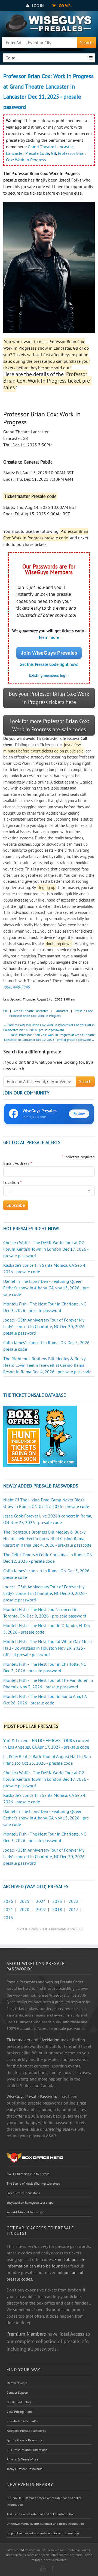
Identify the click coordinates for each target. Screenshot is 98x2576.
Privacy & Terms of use (22, 2459)
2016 (8, 1918)
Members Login (17, 2383)
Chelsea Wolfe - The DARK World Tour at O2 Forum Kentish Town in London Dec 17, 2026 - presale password (46, 1249)
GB (53, 153)
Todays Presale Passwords (24, 2469)
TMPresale (27, 2550)
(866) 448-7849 (16, 987)
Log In (37, 6)
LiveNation (50, 2040)
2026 (8, 1901)
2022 (73, 1901)
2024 (41, 1901)
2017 (73, 1909)
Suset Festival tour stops (23, 2193)
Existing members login (49, 675)
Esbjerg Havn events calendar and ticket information (43, 2533)
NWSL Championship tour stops (28, 2174)
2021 (8, 1909)
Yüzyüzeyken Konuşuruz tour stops (30, 2202)
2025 (24, 1901)
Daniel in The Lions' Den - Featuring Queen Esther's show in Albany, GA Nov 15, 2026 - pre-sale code (47, 1288)
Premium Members (26, 2334)
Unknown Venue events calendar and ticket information (45, 2524)
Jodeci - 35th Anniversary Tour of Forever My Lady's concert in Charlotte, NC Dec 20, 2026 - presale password (45, 1326)
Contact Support (17, 2392)
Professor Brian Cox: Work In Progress (35, 1016)
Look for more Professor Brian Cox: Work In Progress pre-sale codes (49, 725)
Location (13, 1182)
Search (86, 43)
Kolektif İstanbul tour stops (25, 2212)
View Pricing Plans (19, 2412)
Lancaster (15, 153)
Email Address (18, 1163)
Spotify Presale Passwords (24, 2440)
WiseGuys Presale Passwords (33, 2096)
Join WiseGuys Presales (49, 653)
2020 (24, 1909)
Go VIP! (65, 6)
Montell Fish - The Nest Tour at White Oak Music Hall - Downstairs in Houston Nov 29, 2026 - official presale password (48, 1648)
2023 (57, 1901)
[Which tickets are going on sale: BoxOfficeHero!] (35, 2157)
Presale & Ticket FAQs (22, 2421)
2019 (41, 1909)
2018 (57, 1909)
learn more (49, 637)
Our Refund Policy (19, 2402)
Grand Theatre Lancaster (50, 147)
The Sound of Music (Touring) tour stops (33, 2183)
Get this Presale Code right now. (49, 664)
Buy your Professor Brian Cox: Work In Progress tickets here (49, 698)
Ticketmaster (18, 2040)
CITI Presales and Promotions (27, 2450)
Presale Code (37, 153)
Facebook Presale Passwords (26, 2431)
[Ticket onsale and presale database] (40, 1436)
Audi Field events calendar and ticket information (41, 2514)
